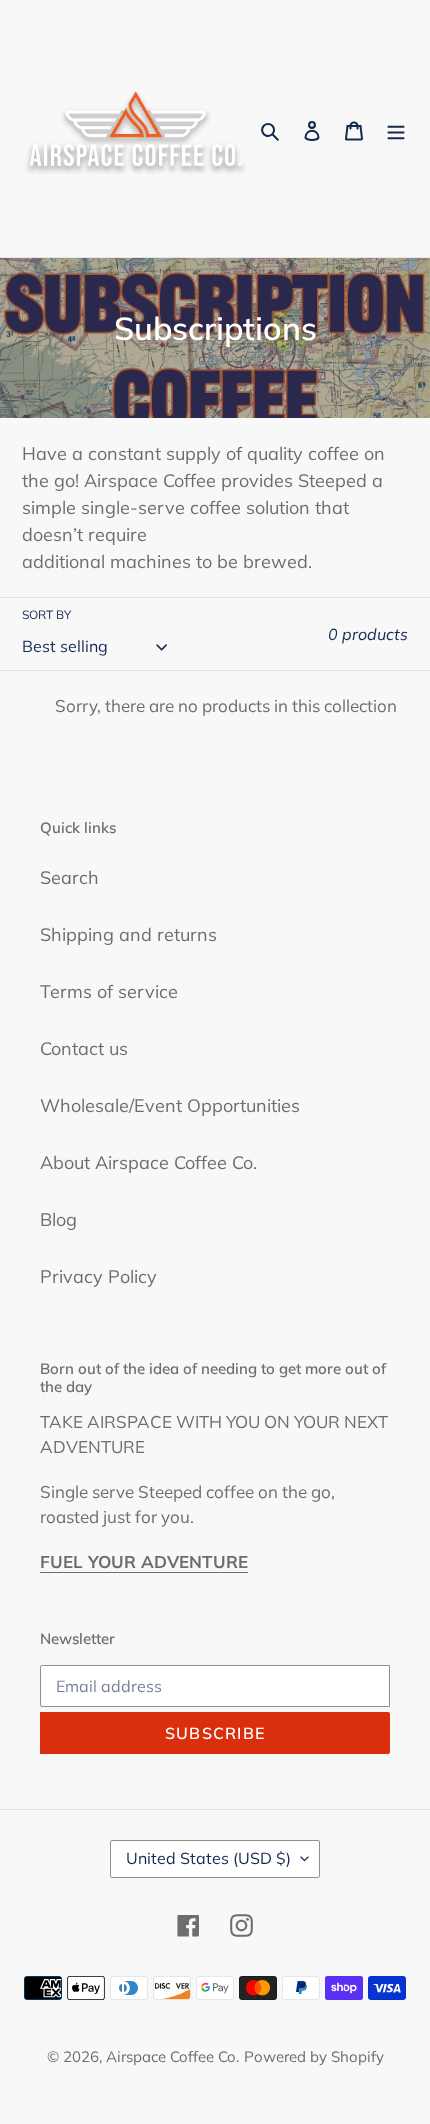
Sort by (46, 614)
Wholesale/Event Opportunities (170, 1105)
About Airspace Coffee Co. (148, 1162)
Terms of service (109, 991)
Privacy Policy (98, 1276)
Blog (58, 1219)
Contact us (84, 1048)
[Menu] (396, 128)
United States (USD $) (208, 1858)
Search (69, 877)
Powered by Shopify (314, 2056)
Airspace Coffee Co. (172, 2056)
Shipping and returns (128, 934)
